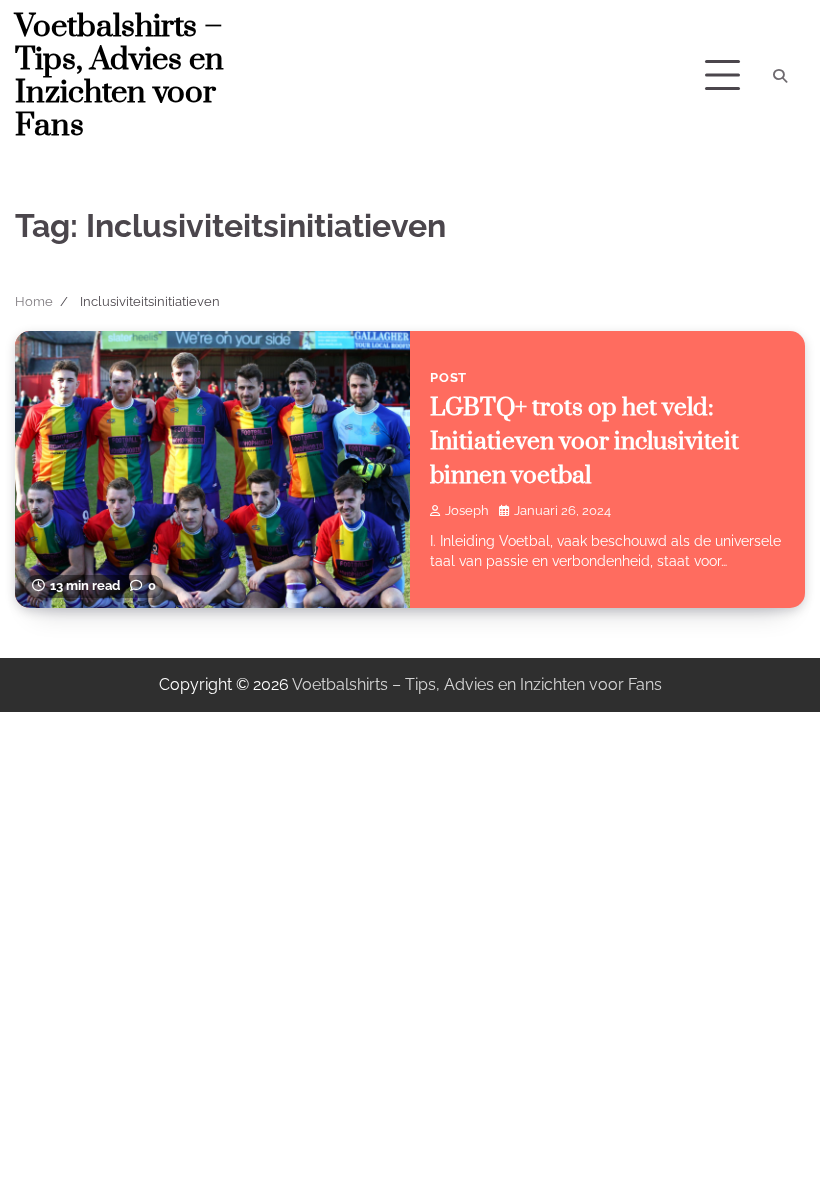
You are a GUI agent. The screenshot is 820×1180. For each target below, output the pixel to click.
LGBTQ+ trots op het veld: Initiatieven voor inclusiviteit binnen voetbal (584, 442)
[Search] (780, 76)
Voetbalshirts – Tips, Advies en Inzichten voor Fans (119, 76)
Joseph (467, 510)
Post (448, 377)
